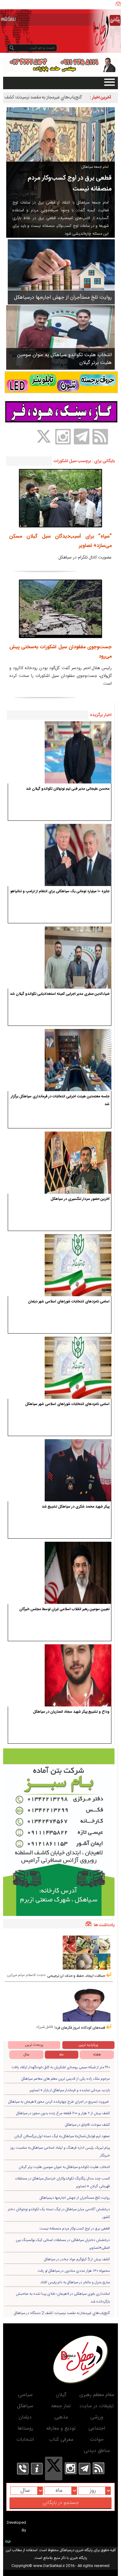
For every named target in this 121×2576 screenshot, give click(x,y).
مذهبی (61, 2417)
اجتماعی (97, 2429)
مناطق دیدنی (97, 2451)
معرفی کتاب (61, 2440)
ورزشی (97, 2417)
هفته (97, 2055)
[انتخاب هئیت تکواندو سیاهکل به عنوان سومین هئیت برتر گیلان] (60, 337)
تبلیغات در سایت (97, 2406)
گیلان (61, 2395)
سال (26, 2055)
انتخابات (25, 2440)
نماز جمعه (61, 2406)
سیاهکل (25, 2406)
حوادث (97, 2440)
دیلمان (25, 2417)
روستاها (25, 2429)
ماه (61, 2055)
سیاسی (25, 2395)
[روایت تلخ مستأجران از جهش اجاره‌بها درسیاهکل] (61, 272)
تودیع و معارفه (61, 2429)
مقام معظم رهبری (97, 2395)
